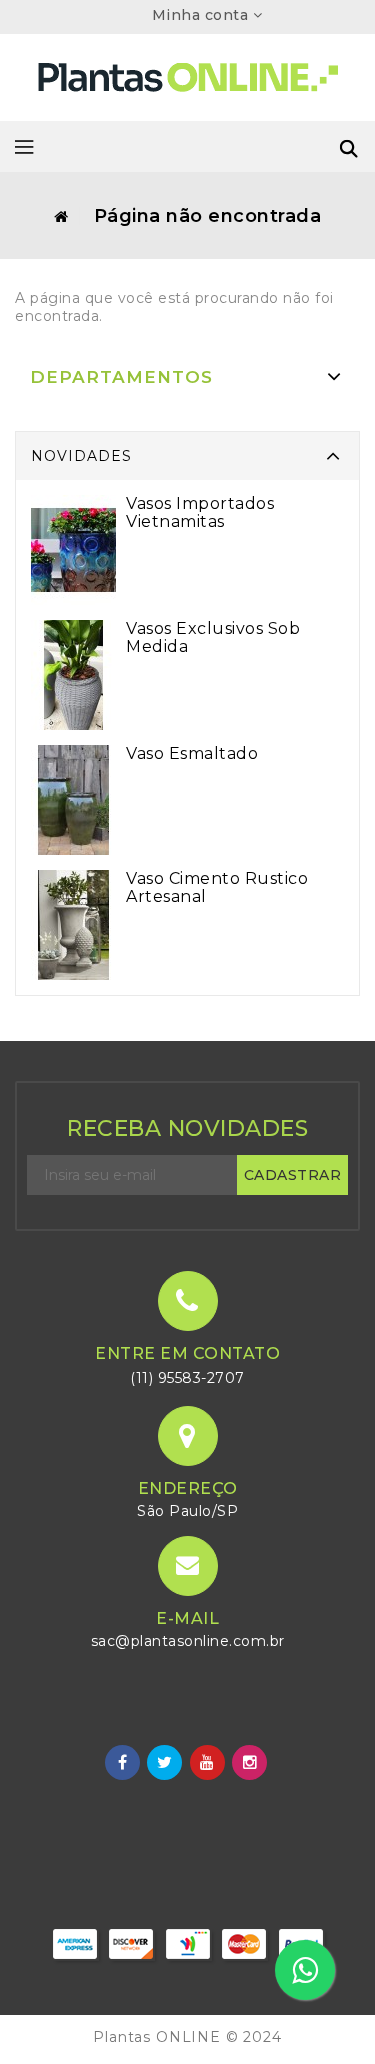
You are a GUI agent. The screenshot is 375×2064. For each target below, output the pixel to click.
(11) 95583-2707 (187, 1378)
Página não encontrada (208, 216)
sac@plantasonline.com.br (188, 1641)
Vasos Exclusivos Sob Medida (213, 637)
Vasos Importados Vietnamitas (200, 512)
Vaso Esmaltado (192, 753)
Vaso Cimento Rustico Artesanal (217, 887)
